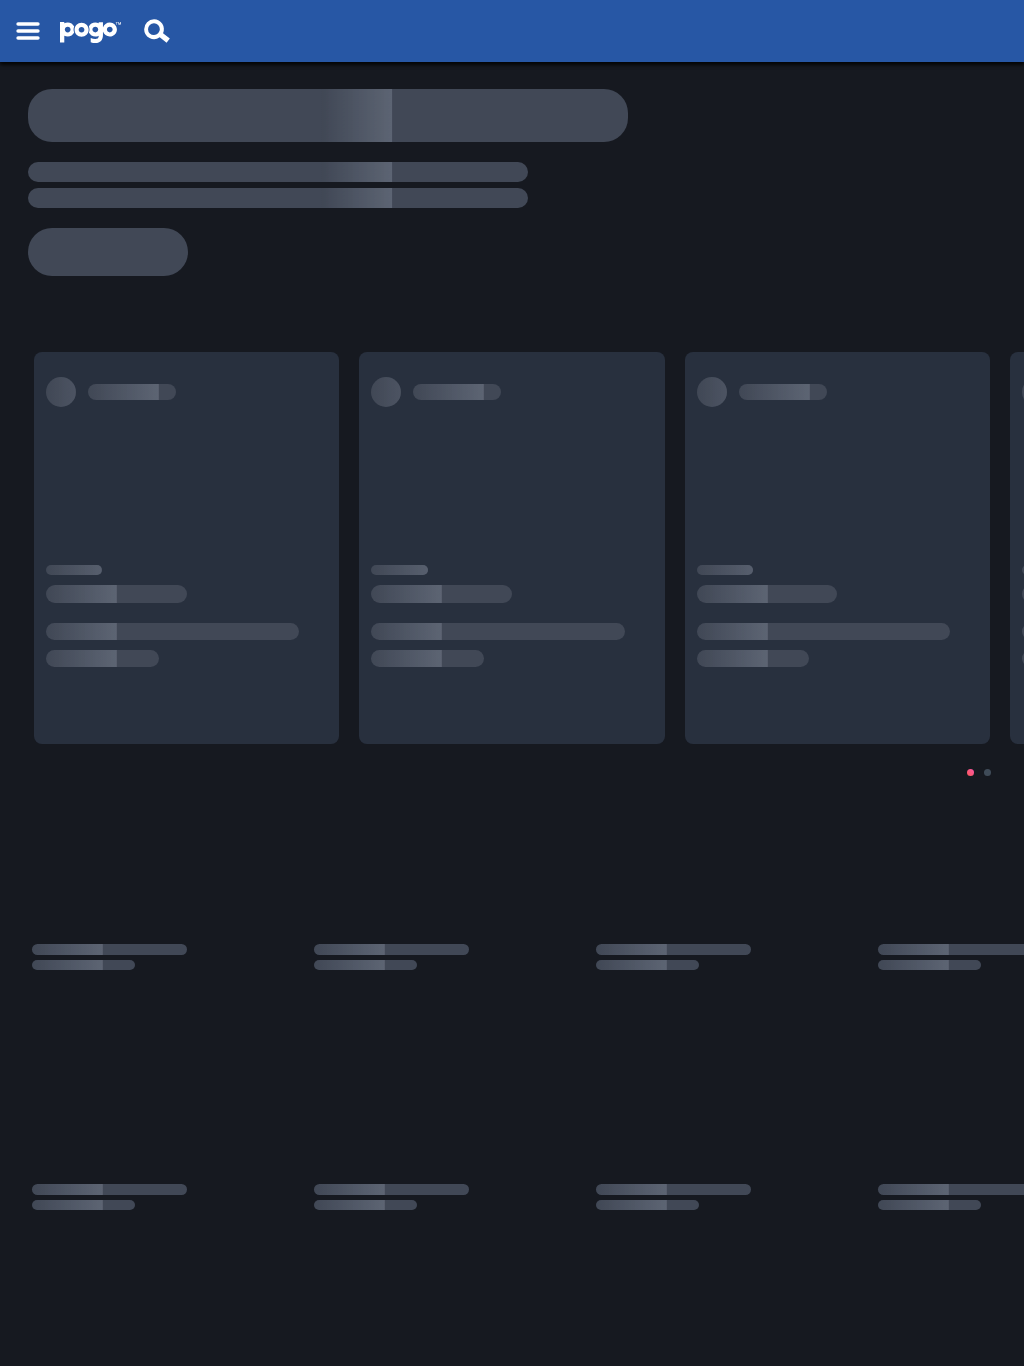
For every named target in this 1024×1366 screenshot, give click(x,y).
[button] (28, 31)
